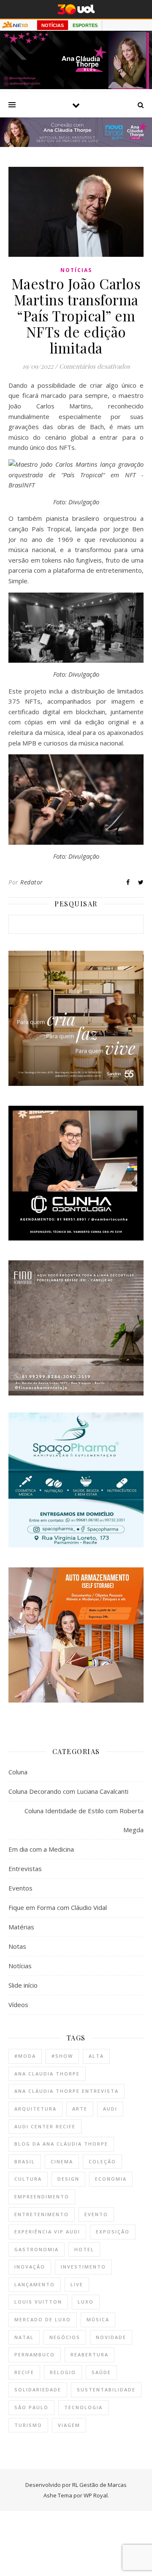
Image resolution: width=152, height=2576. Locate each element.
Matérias (21, 1927)
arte (80, 2109)
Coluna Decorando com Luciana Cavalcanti (68, 1791)
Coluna (18, 1772)
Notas (17, 1946)
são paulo (31, 2407)
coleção (102, 2161)
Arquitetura (35, 2109)
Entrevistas (25, 1869)
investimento (83, 2267)
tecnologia (83, 2407)
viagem (69, 2425)
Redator (32, 882)
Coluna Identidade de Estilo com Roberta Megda (84, 1820)
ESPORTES (85, 25)
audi (110, 2109)
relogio (63, 2372)
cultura (28, 2179)
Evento (96, 2214)
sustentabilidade (106, 2390)
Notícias (76, 270)
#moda (25, 2056)
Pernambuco (35, 2354)
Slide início (23, 1985)
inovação (30, 2267)
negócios (65, 2337)
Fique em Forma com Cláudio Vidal (58, 1907)
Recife (24, 2372)
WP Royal (96, 2495)
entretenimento (42, 2214)
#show (62, 2056)
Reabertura (90, 2354)
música (98, 2319)
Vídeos (18, 2005)
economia (111, 2179)
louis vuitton (38, 2302)
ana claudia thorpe (47, 2074)
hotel (84, 2249)
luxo (86, 2302)
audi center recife (45, 2126)
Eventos (20, 1888)
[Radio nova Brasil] (76, 144)
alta (96, 2056)
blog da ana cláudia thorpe (61, 2144)
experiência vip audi (47, 2232)
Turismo (28, 2425)
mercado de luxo (43, 2319)
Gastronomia (37, 2249)
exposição (113, 2232)
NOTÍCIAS (53, 25)
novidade (111, 2337)
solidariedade (38, 2390)
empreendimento (42, 2197)
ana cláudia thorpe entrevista (66, 2091)
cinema (62, 2161)
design (68, 2179)
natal (24, 2337)
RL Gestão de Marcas (99, 2485)
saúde (101, 2372)
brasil (25, 2161)
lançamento (35, 2284)
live (77, 2284)
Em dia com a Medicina (41, 1849)
